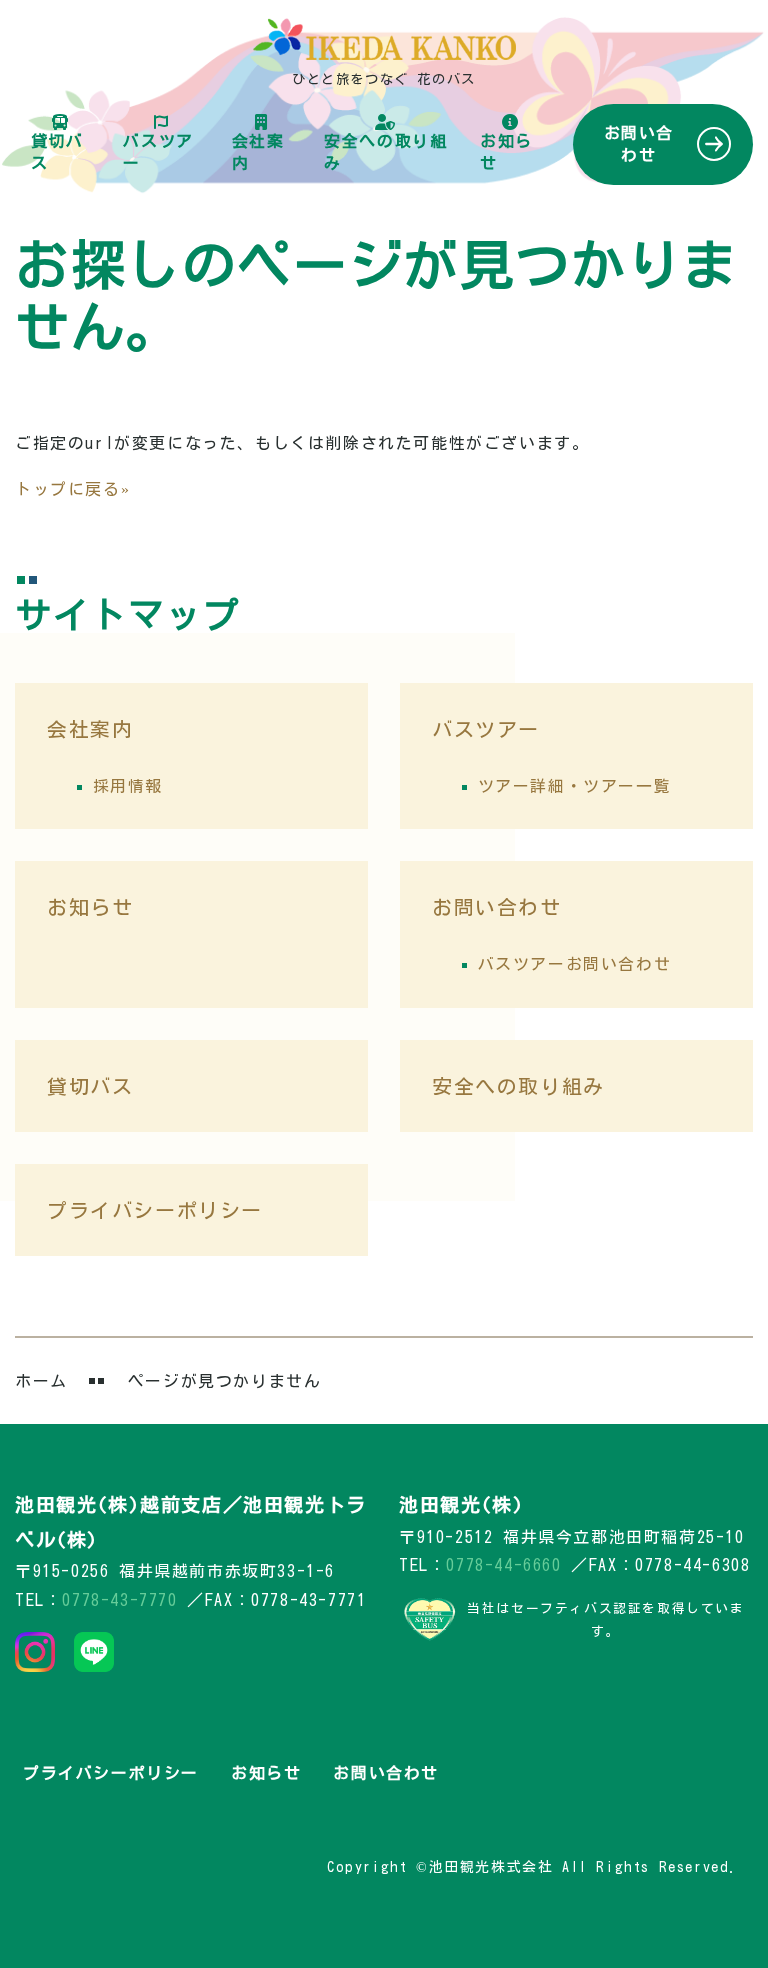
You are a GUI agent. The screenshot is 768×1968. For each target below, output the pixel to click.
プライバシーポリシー (155, 1210)
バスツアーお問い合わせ (575, 964)
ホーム (41, 1381)
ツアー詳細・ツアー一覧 (575, 786)
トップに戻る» (72, 489)
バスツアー (158, 152)
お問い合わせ (639, 144)
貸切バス (57, 152)
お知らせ (506, 152)
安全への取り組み (385, 152)
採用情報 (128, 786)
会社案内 (258, 152)
